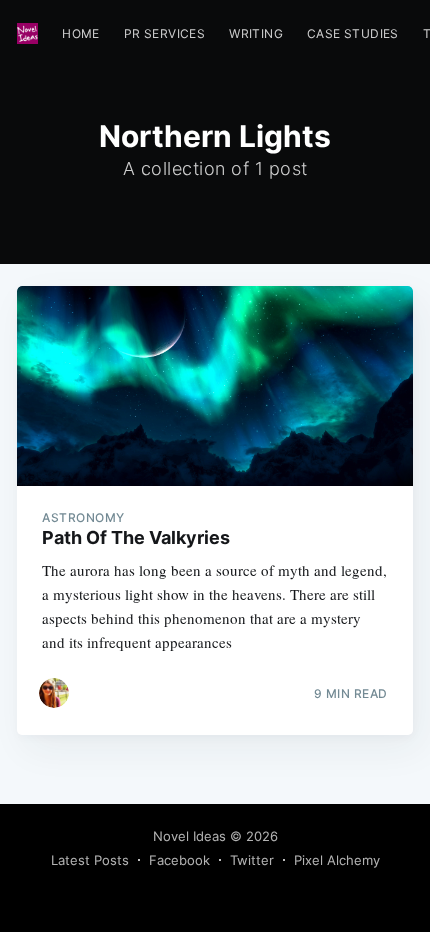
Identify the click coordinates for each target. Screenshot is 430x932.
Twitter (252, 860)
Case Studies (353, 33)
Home (81, 33)
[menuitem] (81, 33)
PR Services (164, 33)
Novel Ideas (189, 836)
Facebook (179, 860)
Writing (256, 33)
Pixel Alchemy (337, 860)
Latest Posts (90, 860)
